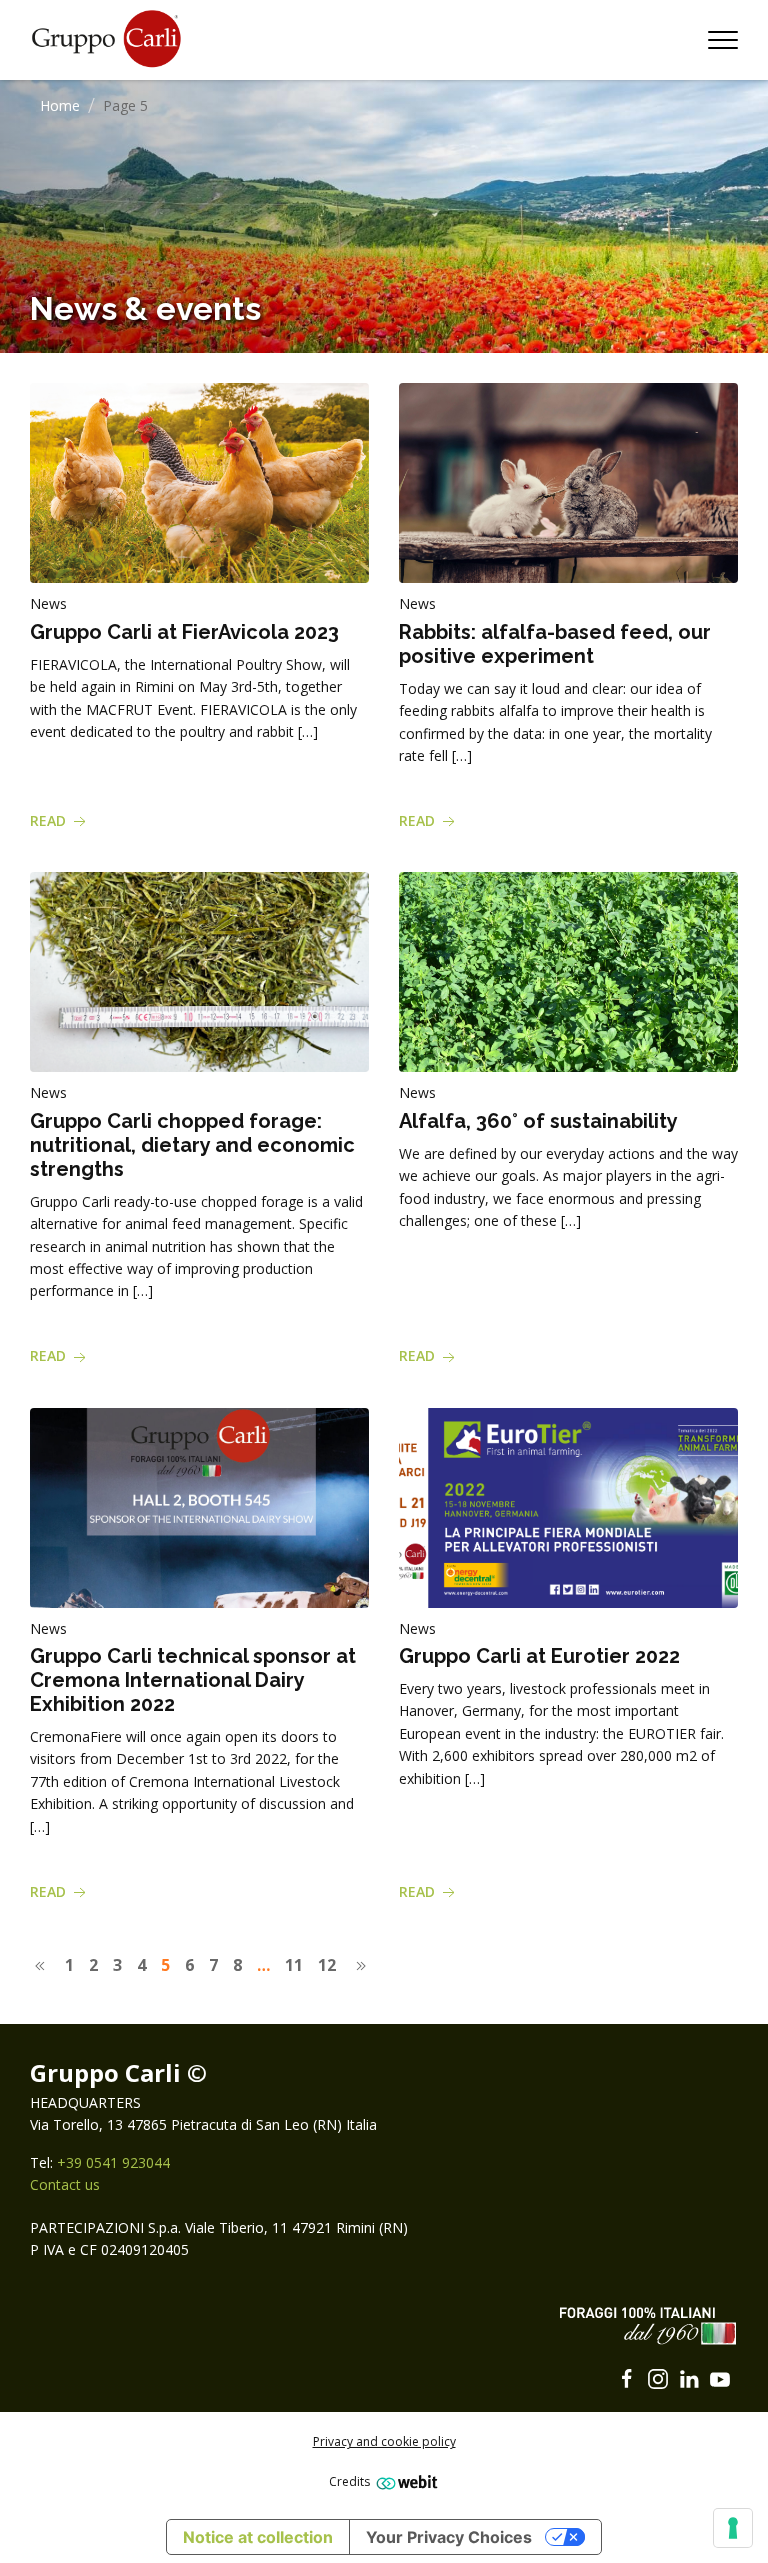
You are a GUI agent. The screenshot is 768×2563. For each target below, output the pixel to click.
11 (294, 1965)
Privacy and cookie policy (384, 2441)
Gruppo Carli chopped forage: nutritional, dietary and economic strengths (192, 1145)
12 (327, 1965)
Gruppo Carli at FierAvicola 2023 (184, 632)
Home (60, 105)
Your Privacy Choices (449, 2537)
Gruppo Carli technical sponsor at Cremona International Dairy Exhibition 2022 (193, 1680)
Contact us (65, 2184)
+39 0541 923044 (113, 2162)
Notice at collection (258, 2537)
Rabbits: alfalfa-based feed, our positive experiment (555, 644)
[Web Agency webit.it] (404, 2481)
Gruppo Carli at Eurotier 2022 (539, 1656)
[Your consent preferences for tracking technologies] (733, 2528)
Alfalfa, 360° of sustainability (538, 1121)
